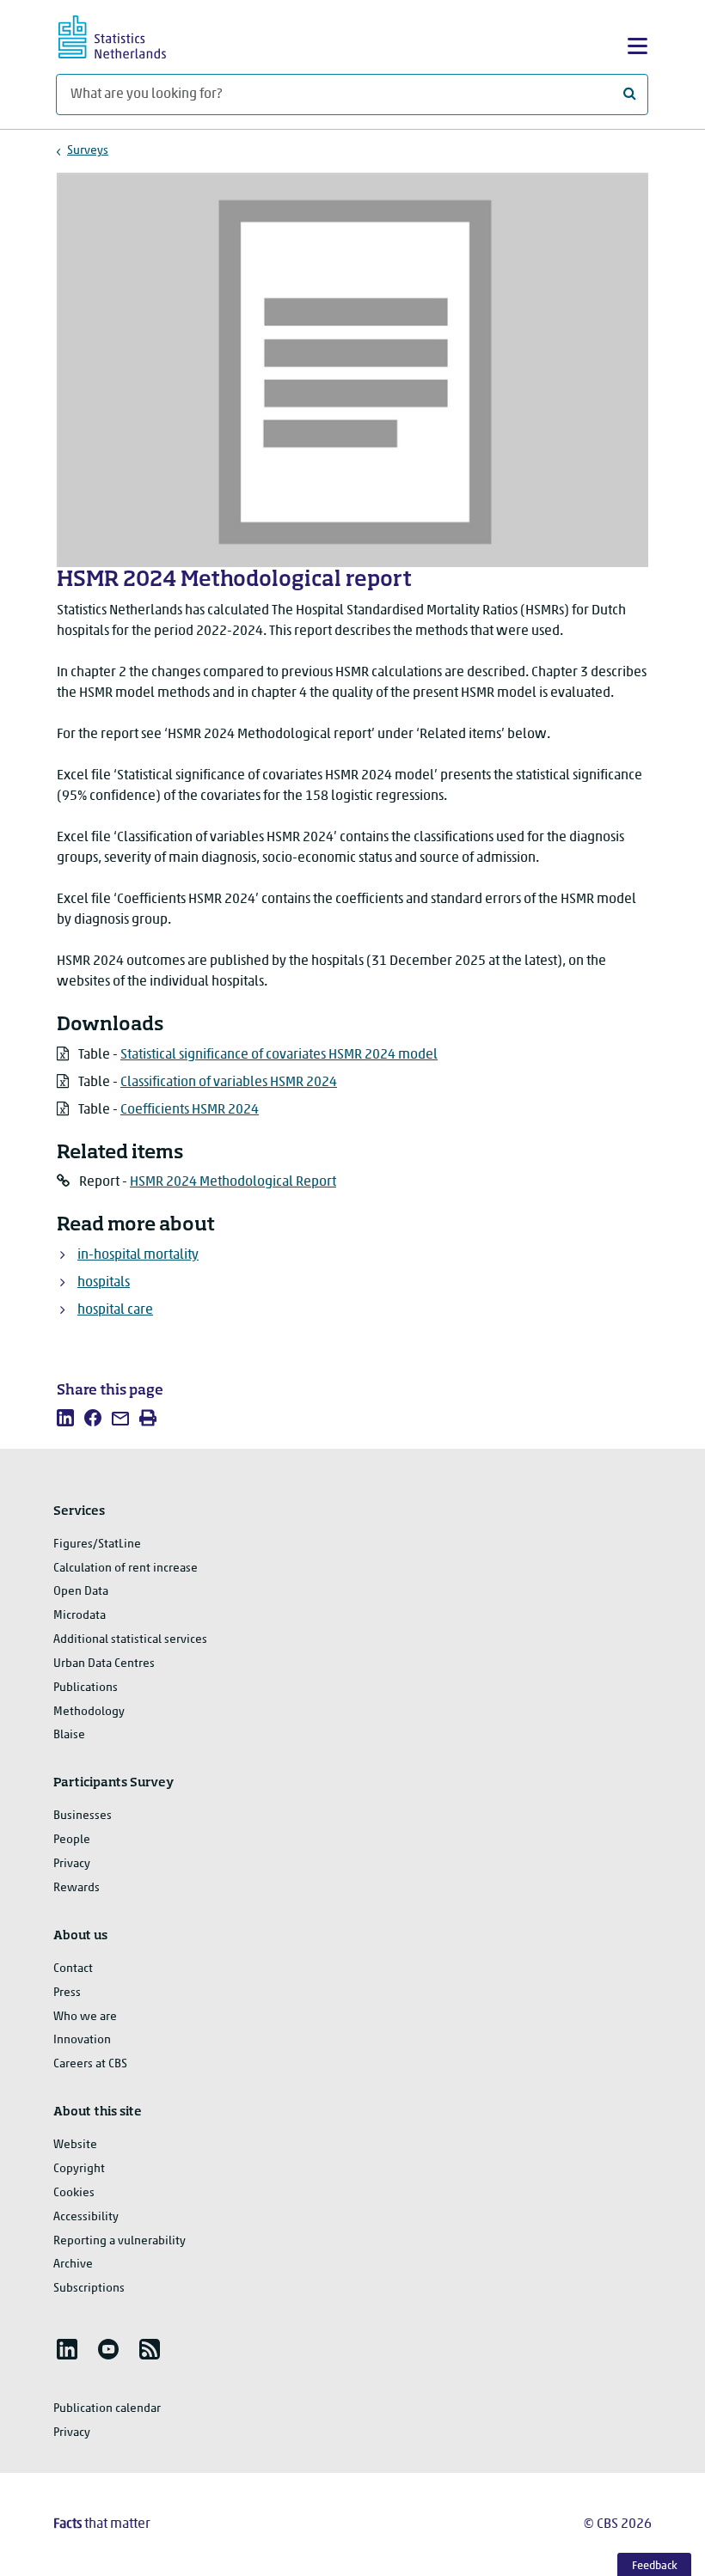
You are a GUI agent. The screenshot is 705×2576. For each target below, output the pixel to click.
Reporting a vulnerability (120, 2241)
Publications (86, 1688)
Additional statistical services (130, 1640)
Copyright (79, 2169)
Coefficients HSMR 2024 (190, 1110)
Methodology (89, 1712)
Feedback (655, 2566)
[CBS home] (127, 35)
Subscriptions (89, 2289)
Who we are (85, 2017)
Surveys (88, 151)
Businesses (83, 1816)
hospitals (104, 1283)
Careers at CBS (90, 2064)
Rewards (77, 1888)
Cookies (74, 2193)
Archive (73, 2265)
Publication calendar (107, 2409)
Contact (73, 1969)
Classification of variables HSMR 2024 (229, 1083)
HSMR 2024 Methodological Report (233, 1182)
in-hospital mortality (138, 1255)
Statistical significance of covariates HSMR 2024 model (279, 1055)
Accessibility (86, 2217)
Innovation (82, 2040)
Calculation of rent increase (126, 1569)
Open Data (81, 1592)
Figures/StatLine (97, 1544)
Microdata (80, 1616)
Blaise (69, 1735)
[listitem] (65, 1418)
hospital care (115, 1310)
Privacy (72, 1864)
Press (67, 1993)
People (72, 1840)
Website (75, 2145)
